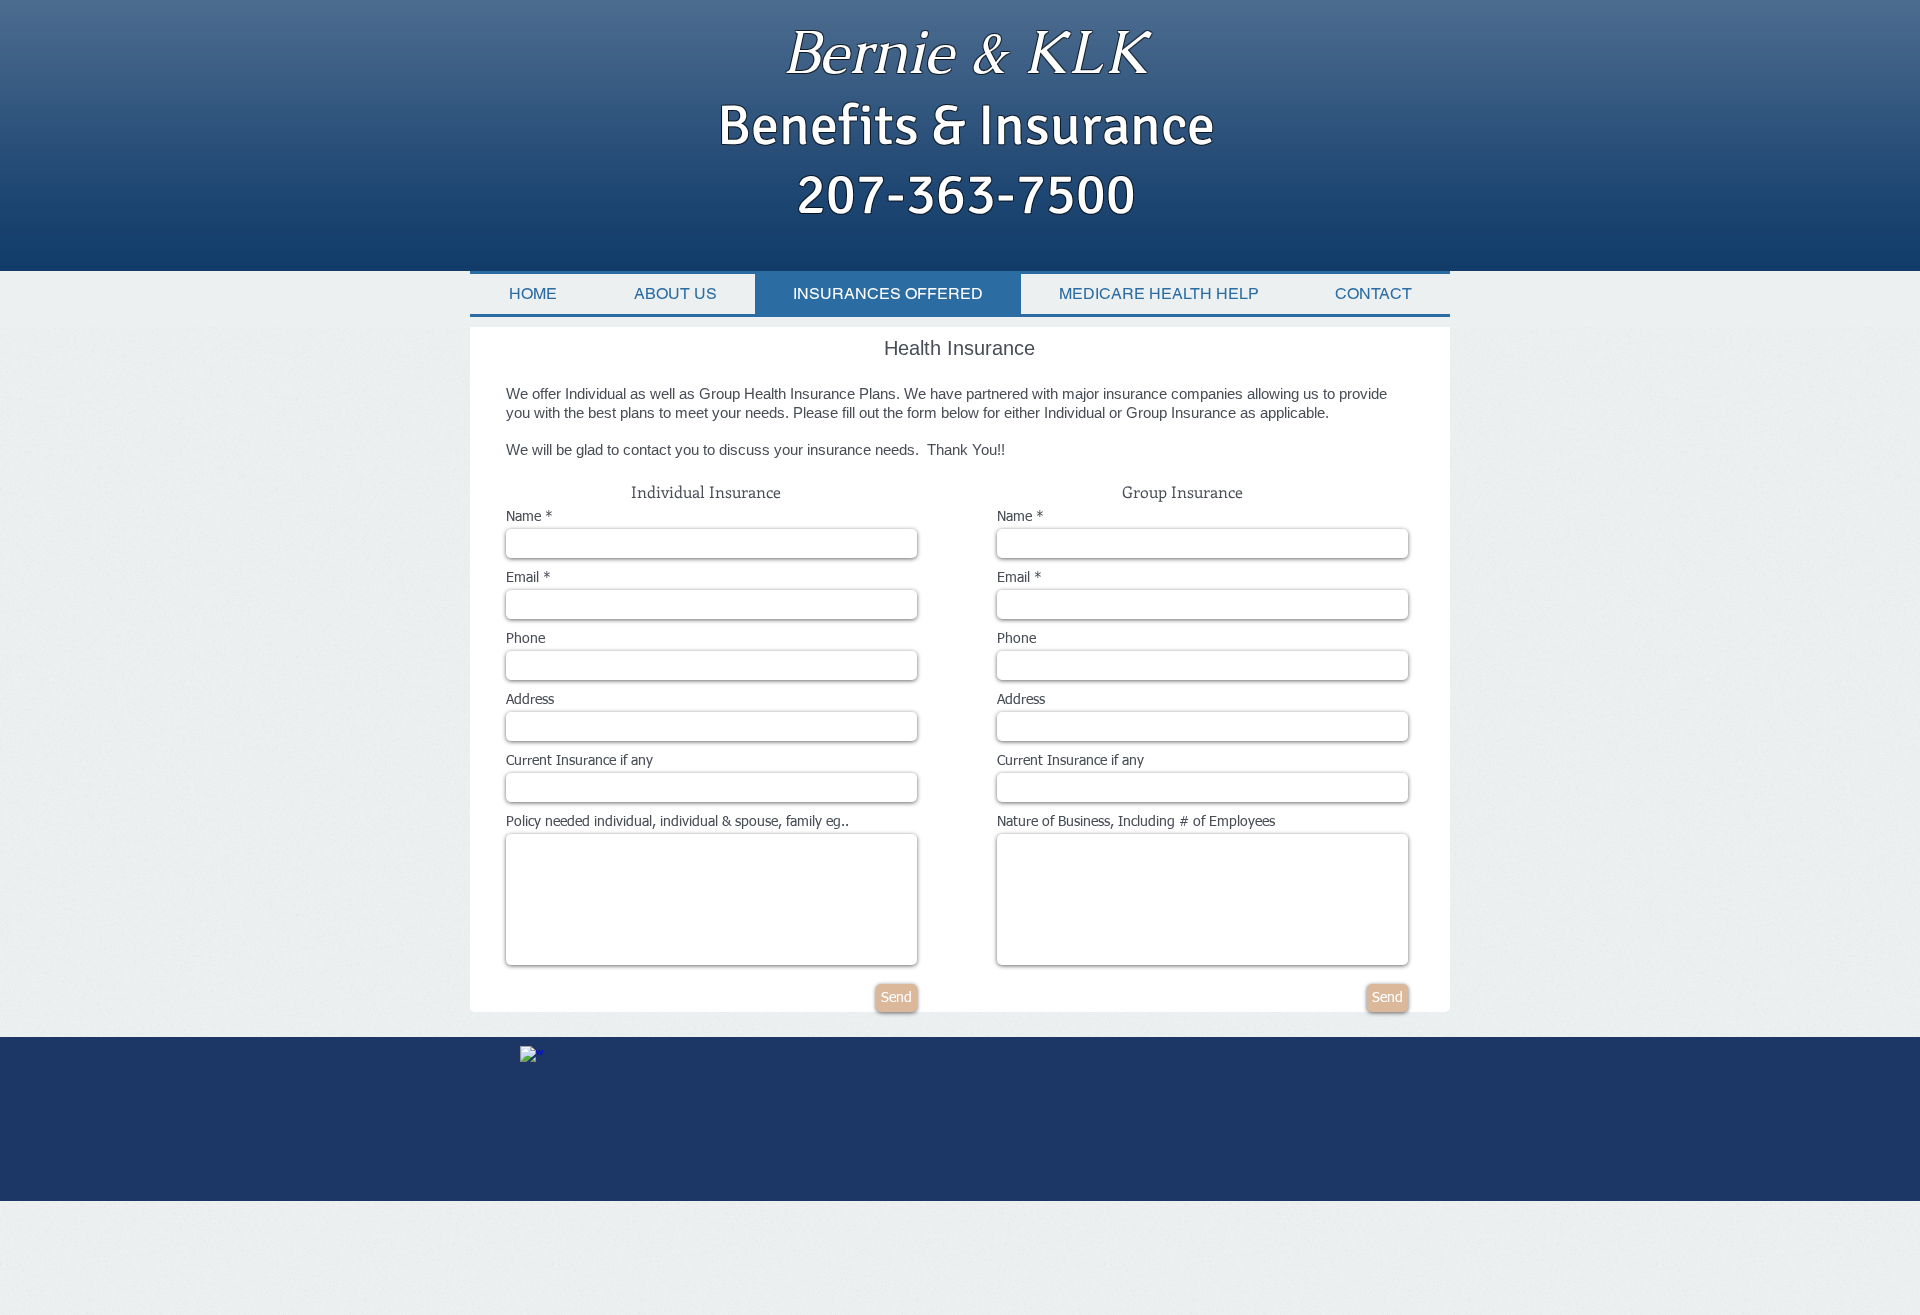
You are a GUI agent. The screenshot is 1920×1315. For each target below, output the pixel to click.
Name (525, 517)
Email (522, 578)
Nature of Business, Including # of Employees (1136, 822)
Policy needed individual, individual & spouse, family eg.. (677, 822)
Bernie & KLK (965, 52)
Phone (525, 639)
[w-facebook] (532, 1058)
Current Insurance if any (579, 761)
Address (530, 700)
